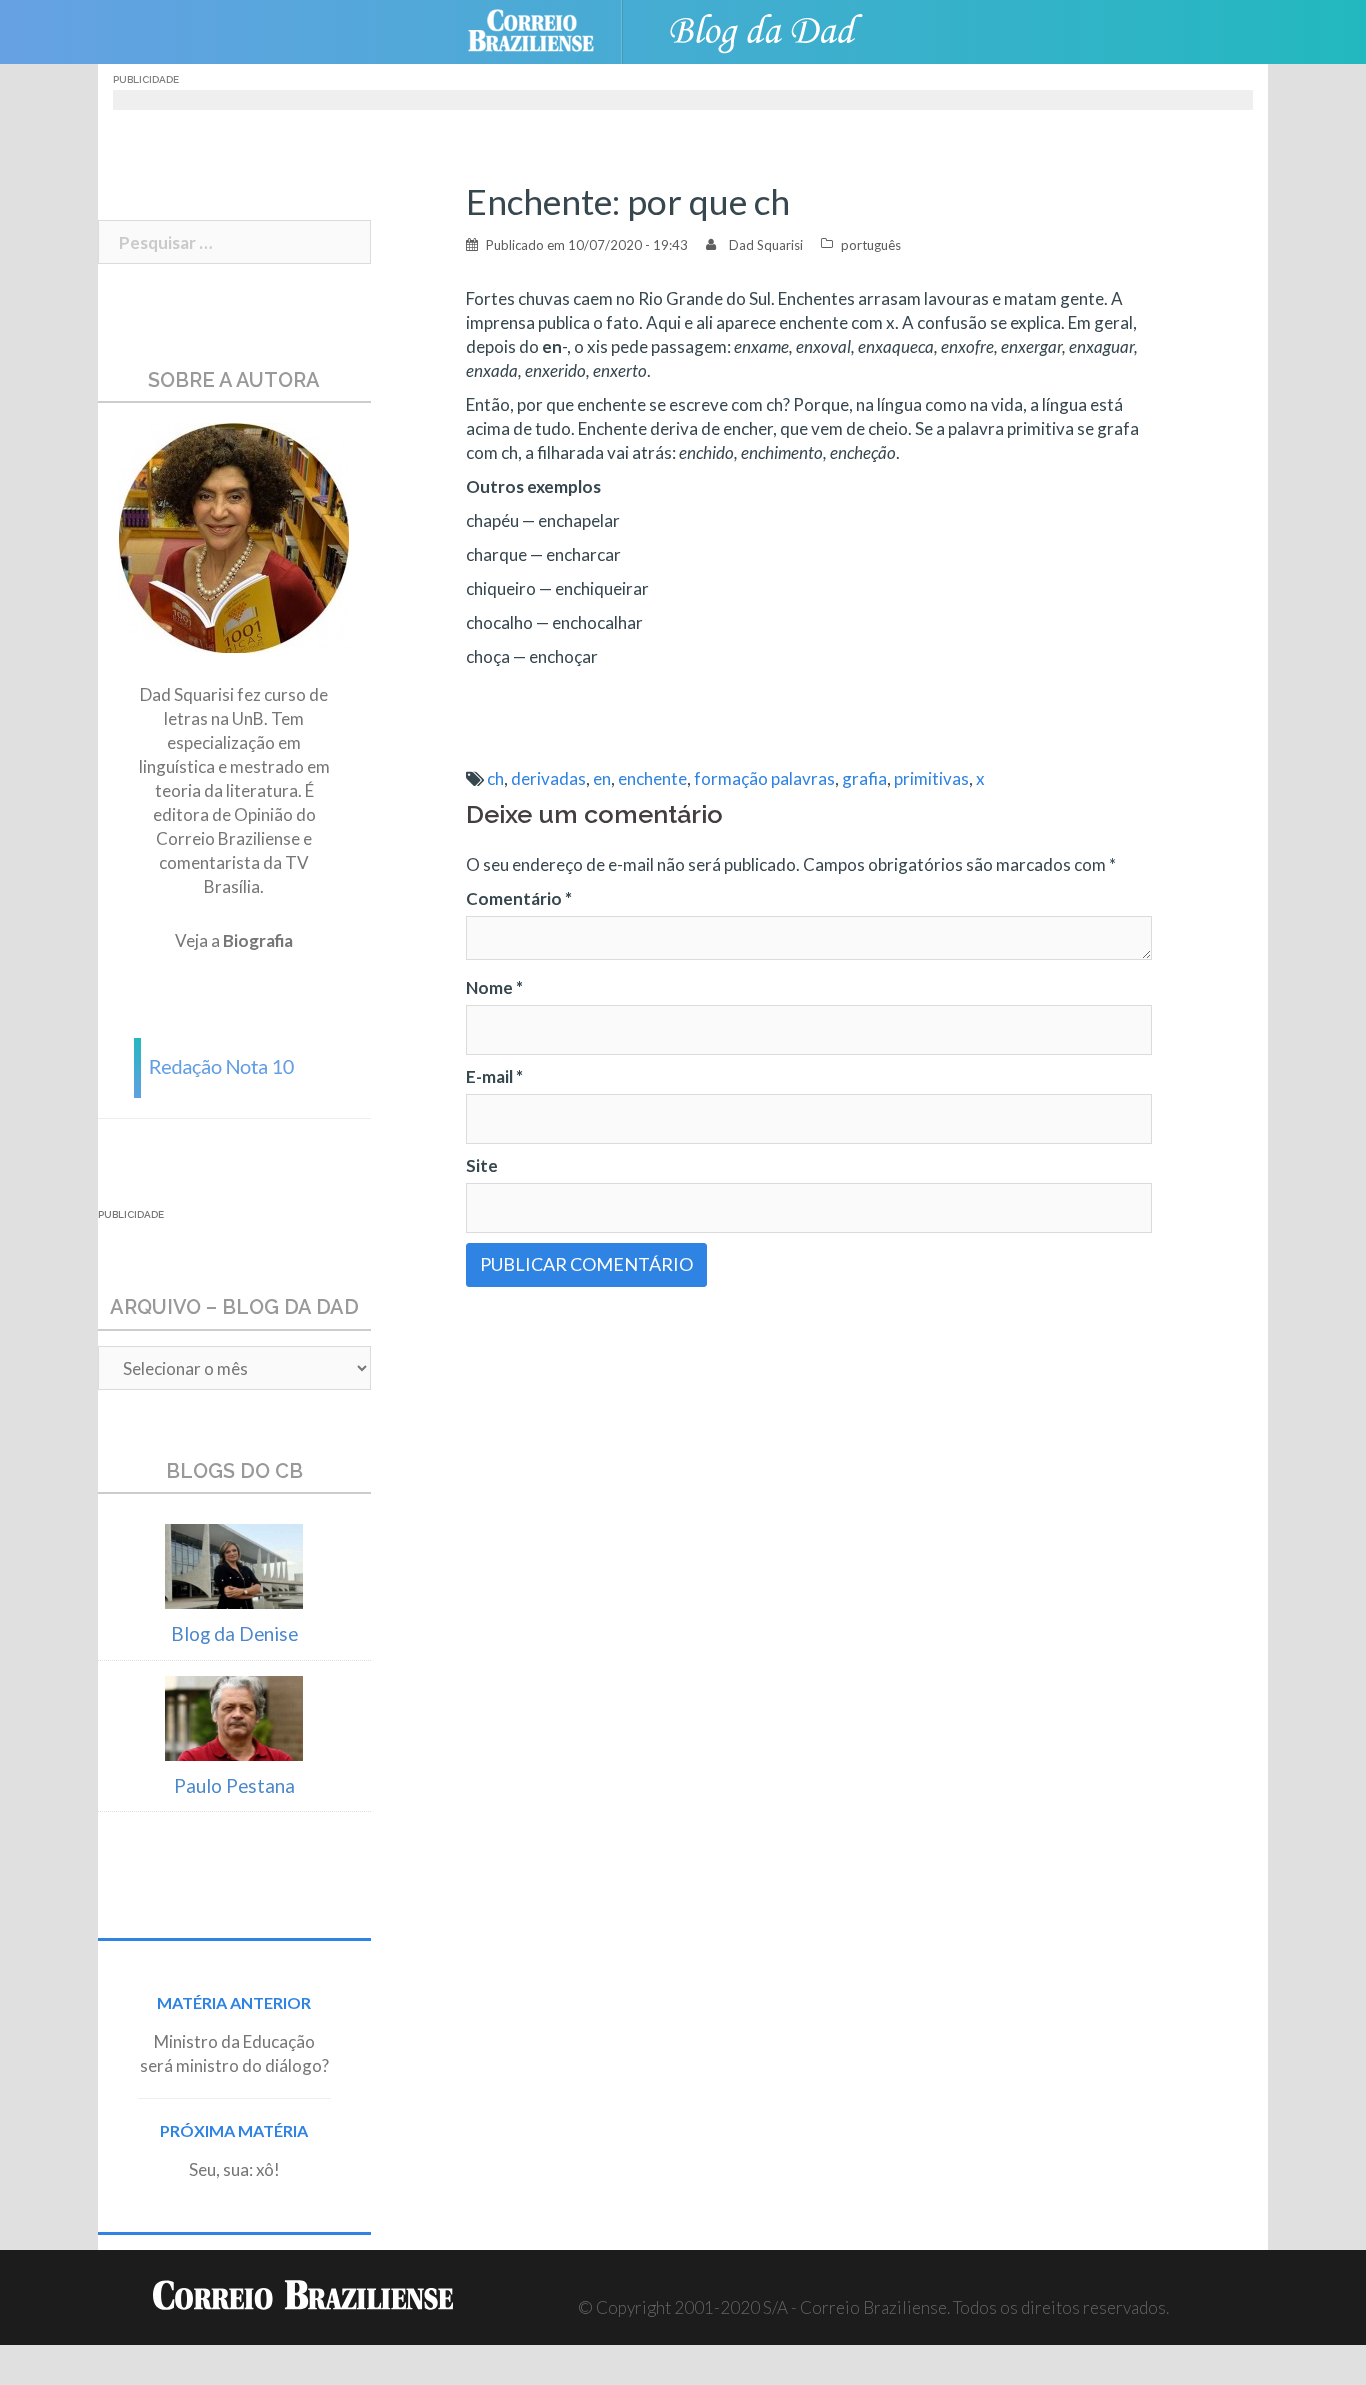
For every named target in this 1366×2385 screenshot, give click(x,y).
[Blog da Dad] (763, 29)
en (602, 778)
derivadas (548, 778)
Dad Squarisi (766, 245)
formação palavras (764, 778)
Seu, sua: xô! (234, 2169)
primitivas (931, 778)
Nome (494, 987)
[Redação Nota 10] (234, 1065)
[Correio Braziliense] (546, 29)
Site (482, 1165)
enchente (652, 778)
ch (495, 778)
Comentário (519, 898)
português (871, 245)
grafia (864, 778)
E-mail (494, 1076)
